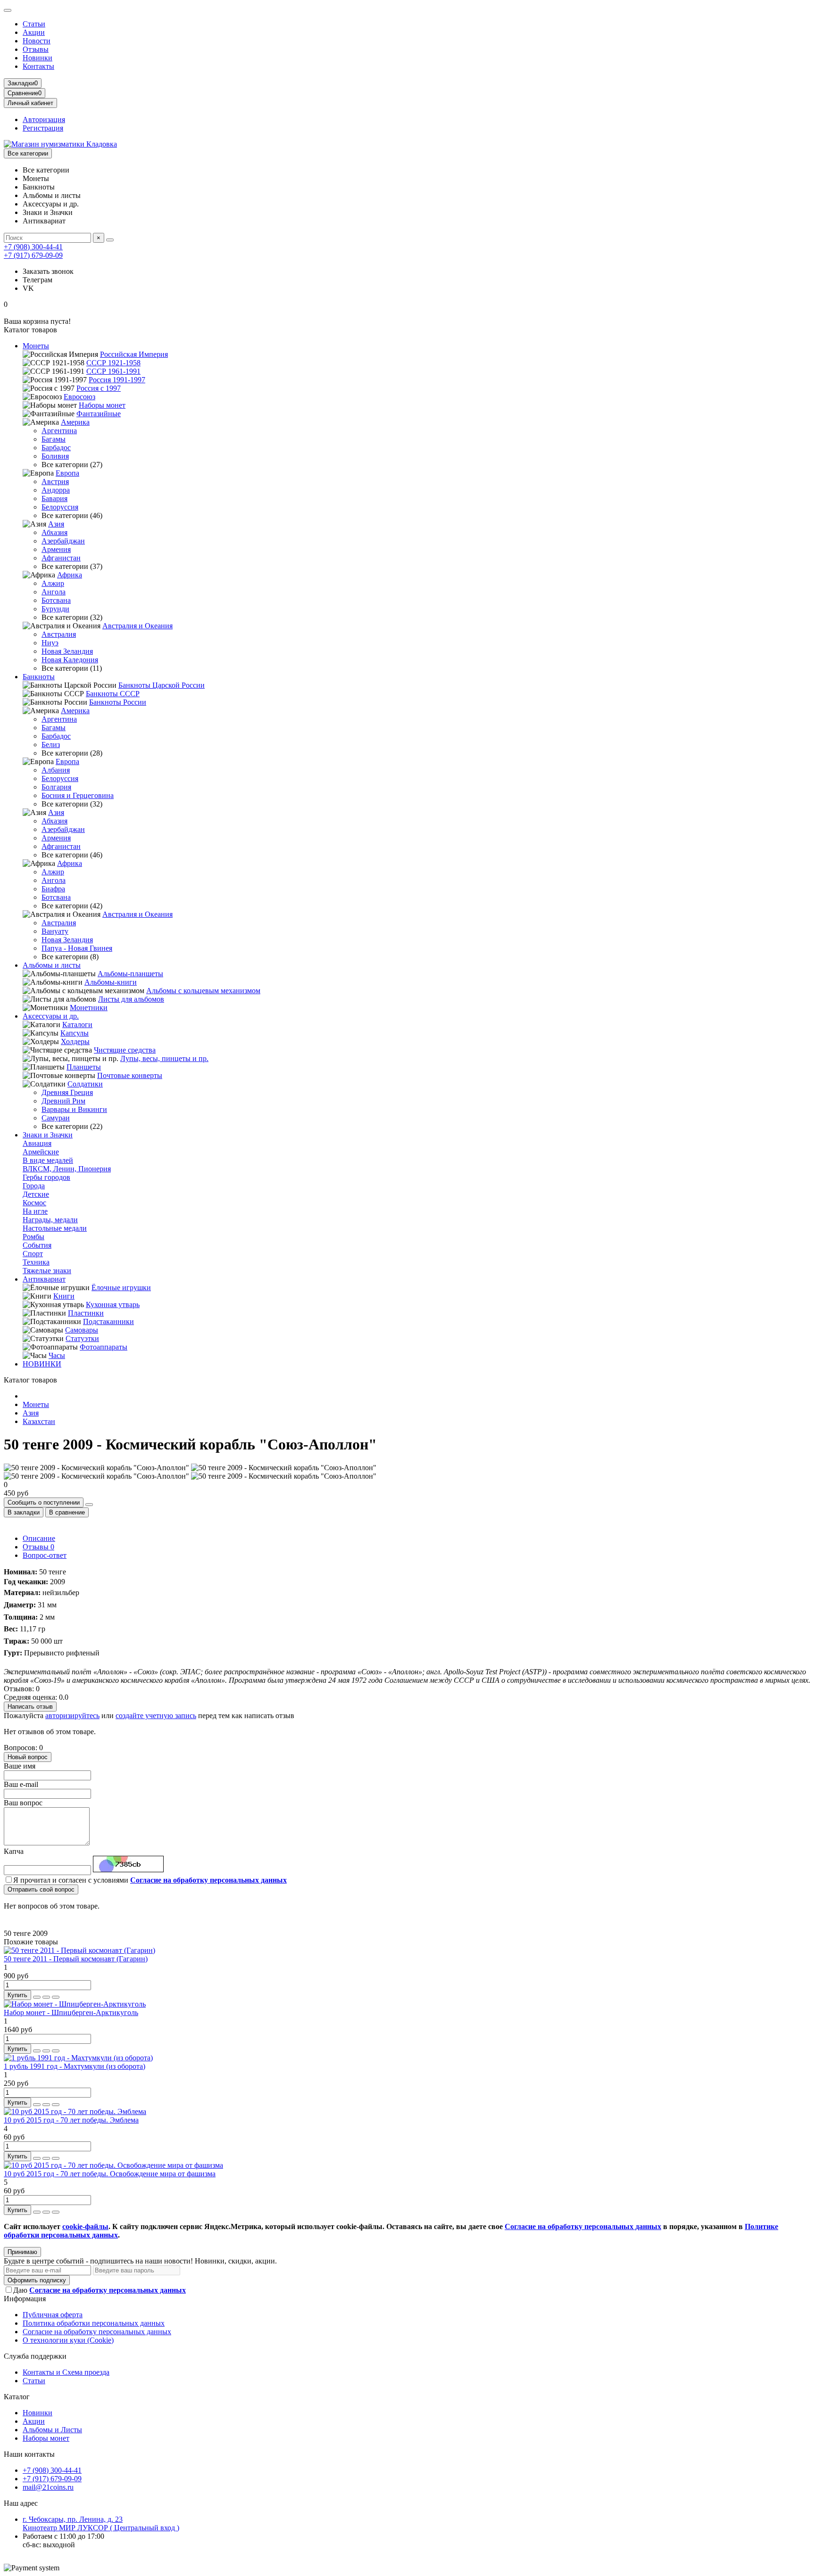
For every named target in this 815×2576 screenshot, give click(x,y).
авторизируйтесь (72, 1716)
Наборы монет (102, 405)
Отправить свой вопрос (41, 1889)
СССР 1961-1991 (113, 371)
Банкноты (39, 677)
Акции (34, 32)
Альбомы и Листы (52, 2430)
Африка (70, 575)
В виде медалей (48, 1160)
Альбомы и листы (52, 965)
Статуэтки (82, 1338)
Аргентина (59, 431)
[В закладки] (46, 1997)
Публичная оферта (53, 2315)
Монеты (36, 346)
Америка (75, 422)
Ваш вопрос (23, 1803)
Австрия (55, 481)
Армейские (41, 1152)
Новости (37, 41)
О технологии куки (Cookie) (68, 2340)
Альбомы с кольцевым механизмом (203, 991)
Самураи (56, 1118)
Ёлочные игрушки (121, 1288)
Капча (14, 1851)
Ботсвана (56, 600)
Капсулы (75, 1033)
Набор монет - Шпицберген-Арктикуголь (71, 2012)
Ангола (54, 592)
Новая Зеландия (67, 651)
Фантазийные (99, 414)
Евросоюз (79, 397)
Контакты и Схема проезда (66, 2372)
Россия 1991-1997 (117, 380)
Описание (39, 1538)
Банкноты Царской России (162, 685)
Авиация (37, 1143)
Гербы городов (46, 1177)
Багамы (54, 439)
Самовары (82, 1330)
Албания (56, 770)
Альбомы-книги (111, 982)
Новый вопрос (28, 1757)
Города (34, 1186)
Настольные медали (55, 1228)
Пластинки (86, 1313)
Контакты (38, 66)
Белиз (51, 745)
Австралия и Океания (137, 626)
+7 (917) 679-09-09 (33, 255)
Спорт (33, 1254)
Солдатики (85, 1084)
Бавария (54, 498)
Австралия (59, 634)
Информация (25, 2299)
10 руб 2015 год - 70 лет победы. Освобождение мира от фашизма (110, 2174)
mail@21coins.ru (48, 2487)
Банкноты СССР (113, 694)
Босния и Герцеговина (78, 795)
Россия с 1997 (99, 388)
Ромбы (33, 1237)
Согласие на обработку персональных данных (97, 2332)
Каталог (17, 2397)
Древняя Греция (67, 1092)
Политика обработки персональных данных (94, 2323)
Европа (67, 473)
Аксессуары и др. (51, 1016)
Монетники (89, 1008)
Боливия (55, 456)
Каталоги (77, 1025)
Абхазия (54, 532)
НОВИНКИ (42, 1364)
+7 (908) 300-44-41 (33, 247)
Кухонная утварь (113, 1304)
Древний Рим (63, 1101)
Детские (36, 1194)
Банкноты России (118, 702)
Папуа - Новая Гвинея (77, 948)
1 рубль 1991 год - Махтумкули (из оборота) (75, 2066)
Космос (34, 1203)
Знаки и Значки (48, 1135)
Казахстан (39, 1421)
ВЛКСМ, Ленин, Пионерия (67, 1169)
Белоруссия (60, 507)
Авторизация (44, 119)
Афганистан (61, 558)
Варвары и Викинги (74, 1109)
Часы (57, 1355)
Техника (36, 1262)
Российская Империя (134, 354)
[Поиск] (110, 240)
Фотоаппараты (104, 1347)
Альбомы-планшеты (130, 974)
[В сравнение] (56, 1997)
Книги (64, 1296)
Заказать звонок (48, 271)
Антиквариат (44, 1279)
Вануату (55, 931)
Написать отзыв (30, 1707)
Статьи (34, 24)
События (37, 1245)
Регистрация (43, 128)
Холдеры (75, 1041)
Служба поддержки (35, 2356)
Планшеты (84, 1067)
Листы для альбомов (131, 999)
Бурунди (55, 609)
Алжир (53, 583)
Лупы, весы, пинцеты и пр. (164, 1058)
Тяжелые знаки (47, 1271)
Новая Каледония (70, 660)
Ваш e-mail (21, 1784)
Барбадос (56, 448)
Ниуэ (50, 643)
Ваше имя (20, 1766)
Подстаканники (108, 1321)
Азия (56, 524)
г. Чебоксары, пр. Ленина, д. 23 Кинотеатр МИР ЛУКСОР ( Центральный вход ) (101, 2523)
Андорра (56, 490)
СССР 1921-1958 (113, 363)
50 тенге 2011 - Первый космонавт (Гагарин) (76, 1959)
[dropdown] (8, 10)
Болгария (56, 787)
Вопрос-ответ (45, 1555)
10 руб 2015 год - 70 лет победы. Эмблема (71, 2120)
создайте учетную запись (156, 1716)
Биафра (53, 889)
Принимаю (22, 2252)
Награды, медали (50, 1220)
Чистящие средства (125, 1050)
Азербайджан (63, 541)
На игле (35, 1211)
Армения (56, 549)
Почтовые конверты (130, 1075)
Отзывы (36, 49)
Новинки (37, 58)
